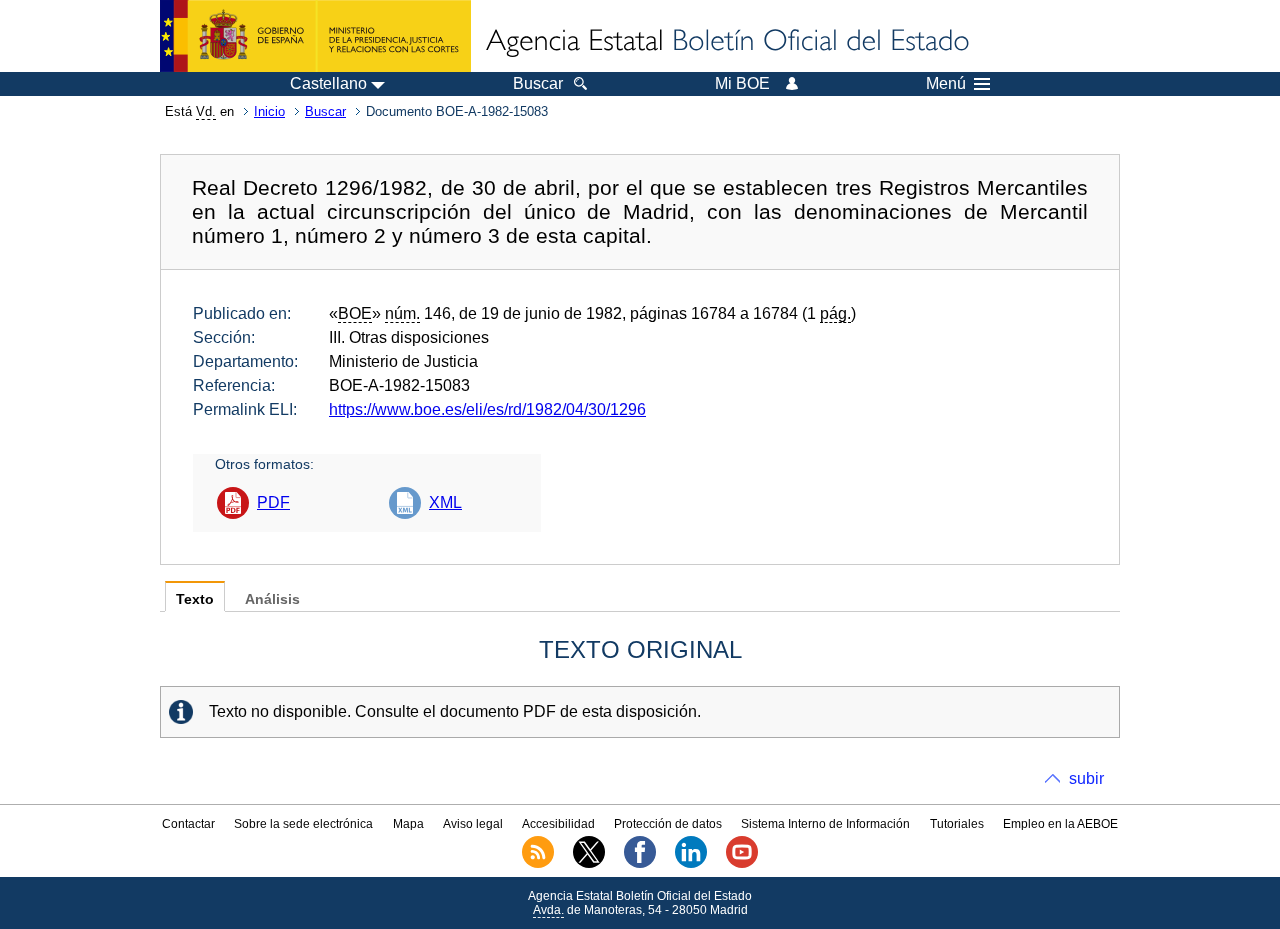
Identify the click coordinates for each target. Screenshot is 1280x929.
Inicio (269, 111)
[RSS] (538, 864)
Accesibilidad (558, 824)
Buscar (325, 111)
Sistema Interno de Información (825, 824)
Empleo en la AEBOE (1060, 824)
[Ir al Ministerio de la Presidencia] (315, 36)
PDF (273, 502)
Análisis (272, 599)
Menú (946, 84)
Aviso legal (473, 824)
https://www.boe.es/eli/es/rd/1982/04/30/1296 (487, 409)
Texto (195, 599)
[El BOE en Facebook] (640, 864)
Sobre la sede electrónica (303, 824)
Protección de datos (668, 824)
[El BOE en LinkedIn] (691, 864)
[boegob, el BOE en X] (589, 864)
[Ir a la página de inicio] (726, 42)
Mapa (408, 824)
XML (445, 502)
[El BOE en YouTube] (742, 864)
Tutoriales (957, 824)
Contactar (188, 824)
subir (1086, 778)
